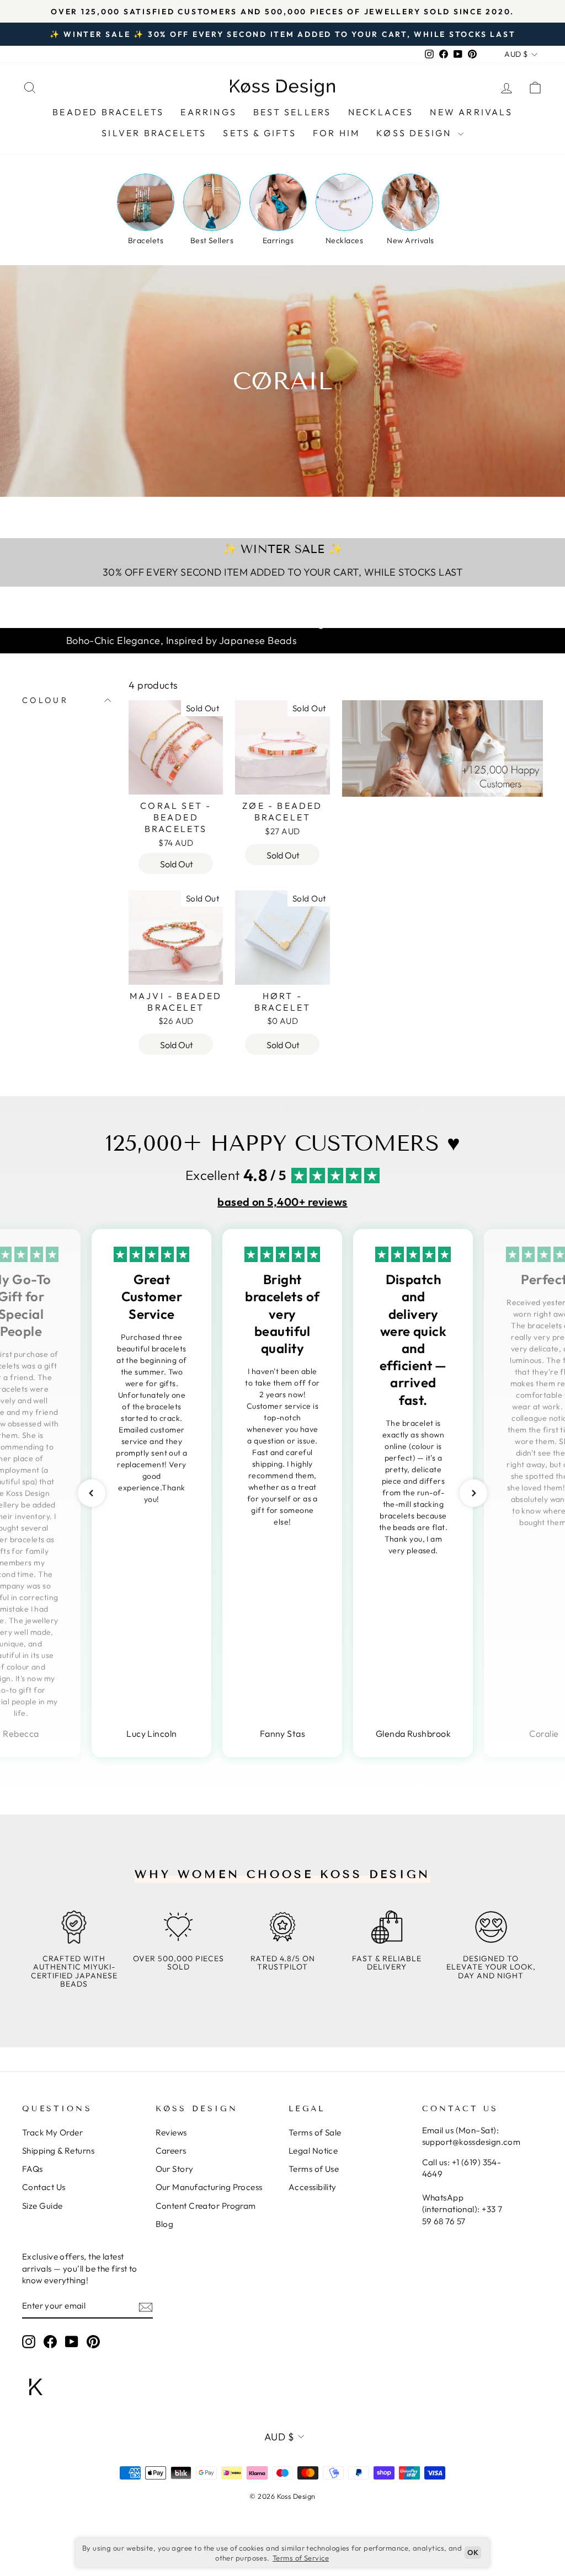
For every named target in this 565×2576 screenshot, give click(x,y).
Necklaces (381, 112)
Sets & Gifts (259, 133)
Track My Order (52, 2132)
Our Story (175, 2169)
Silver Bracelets (154, 133)
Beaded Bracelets (108, 112)
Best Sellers (292, 112)
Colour (45, 700)
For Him (336, 133)
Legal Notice (313, 2151)
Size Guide (42, 2206)
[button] (92, 1493)
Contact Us (44, 2187)
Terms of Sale (315, 2132)
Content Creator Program (206, 2206)
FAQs (33, 2169)
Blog (165, 2224)
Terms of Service (301, 2558)
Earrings (209, 112)
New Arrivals (471, 112)
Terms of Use (314, 2169)
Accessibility (313, 2187)
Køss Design (415, 133)
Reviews (171, 2132)
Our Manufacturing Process (209, 2187)
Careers (171, 2151)
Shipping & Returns (58, 2151)
